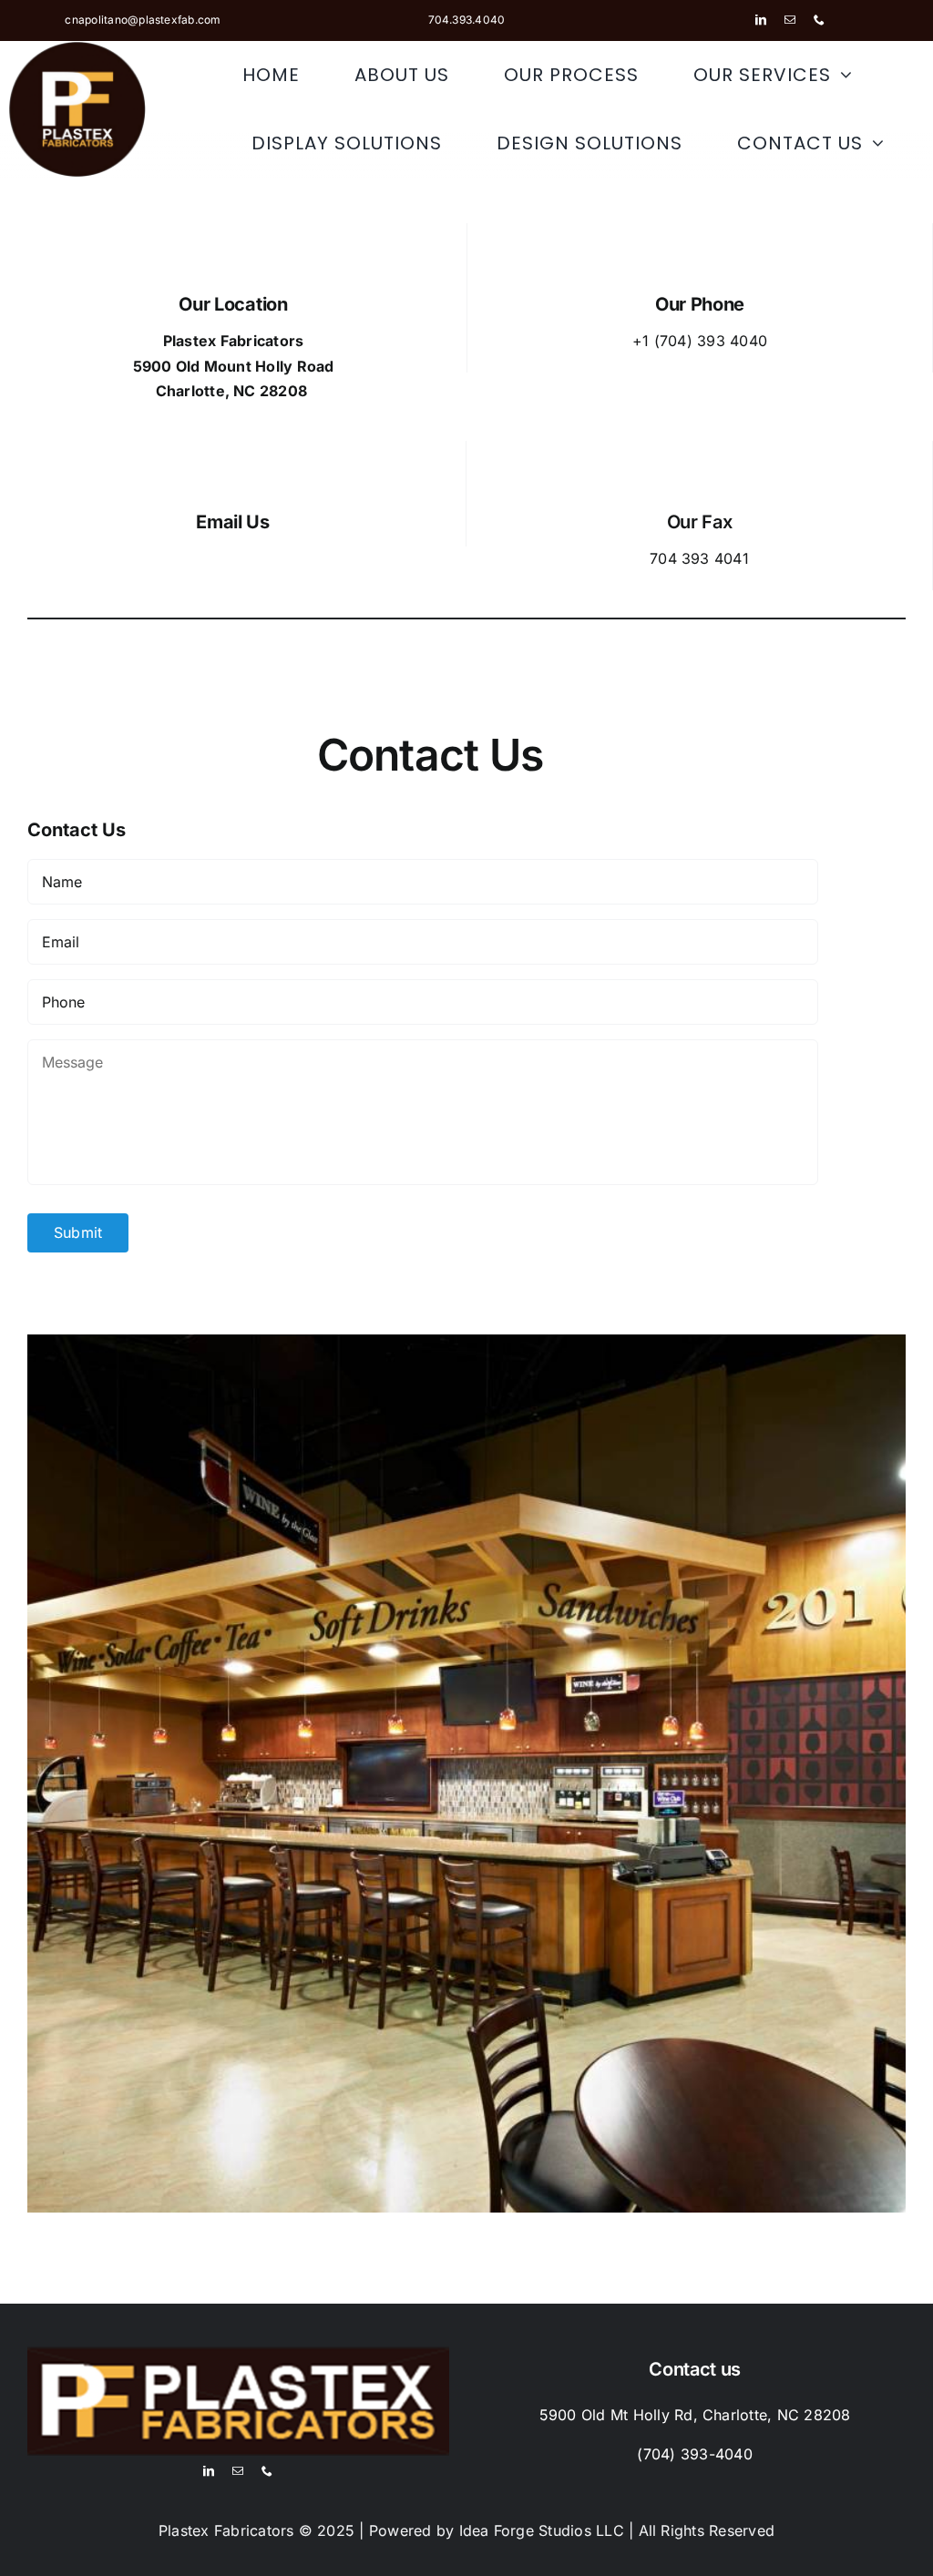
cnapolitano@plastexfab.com (143, 20)
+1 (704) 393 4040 (700, 341)
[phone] (819, 20)
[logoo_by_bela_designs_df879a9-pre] (77, 48)
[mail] (790, 20)
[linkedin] (761, 20)
